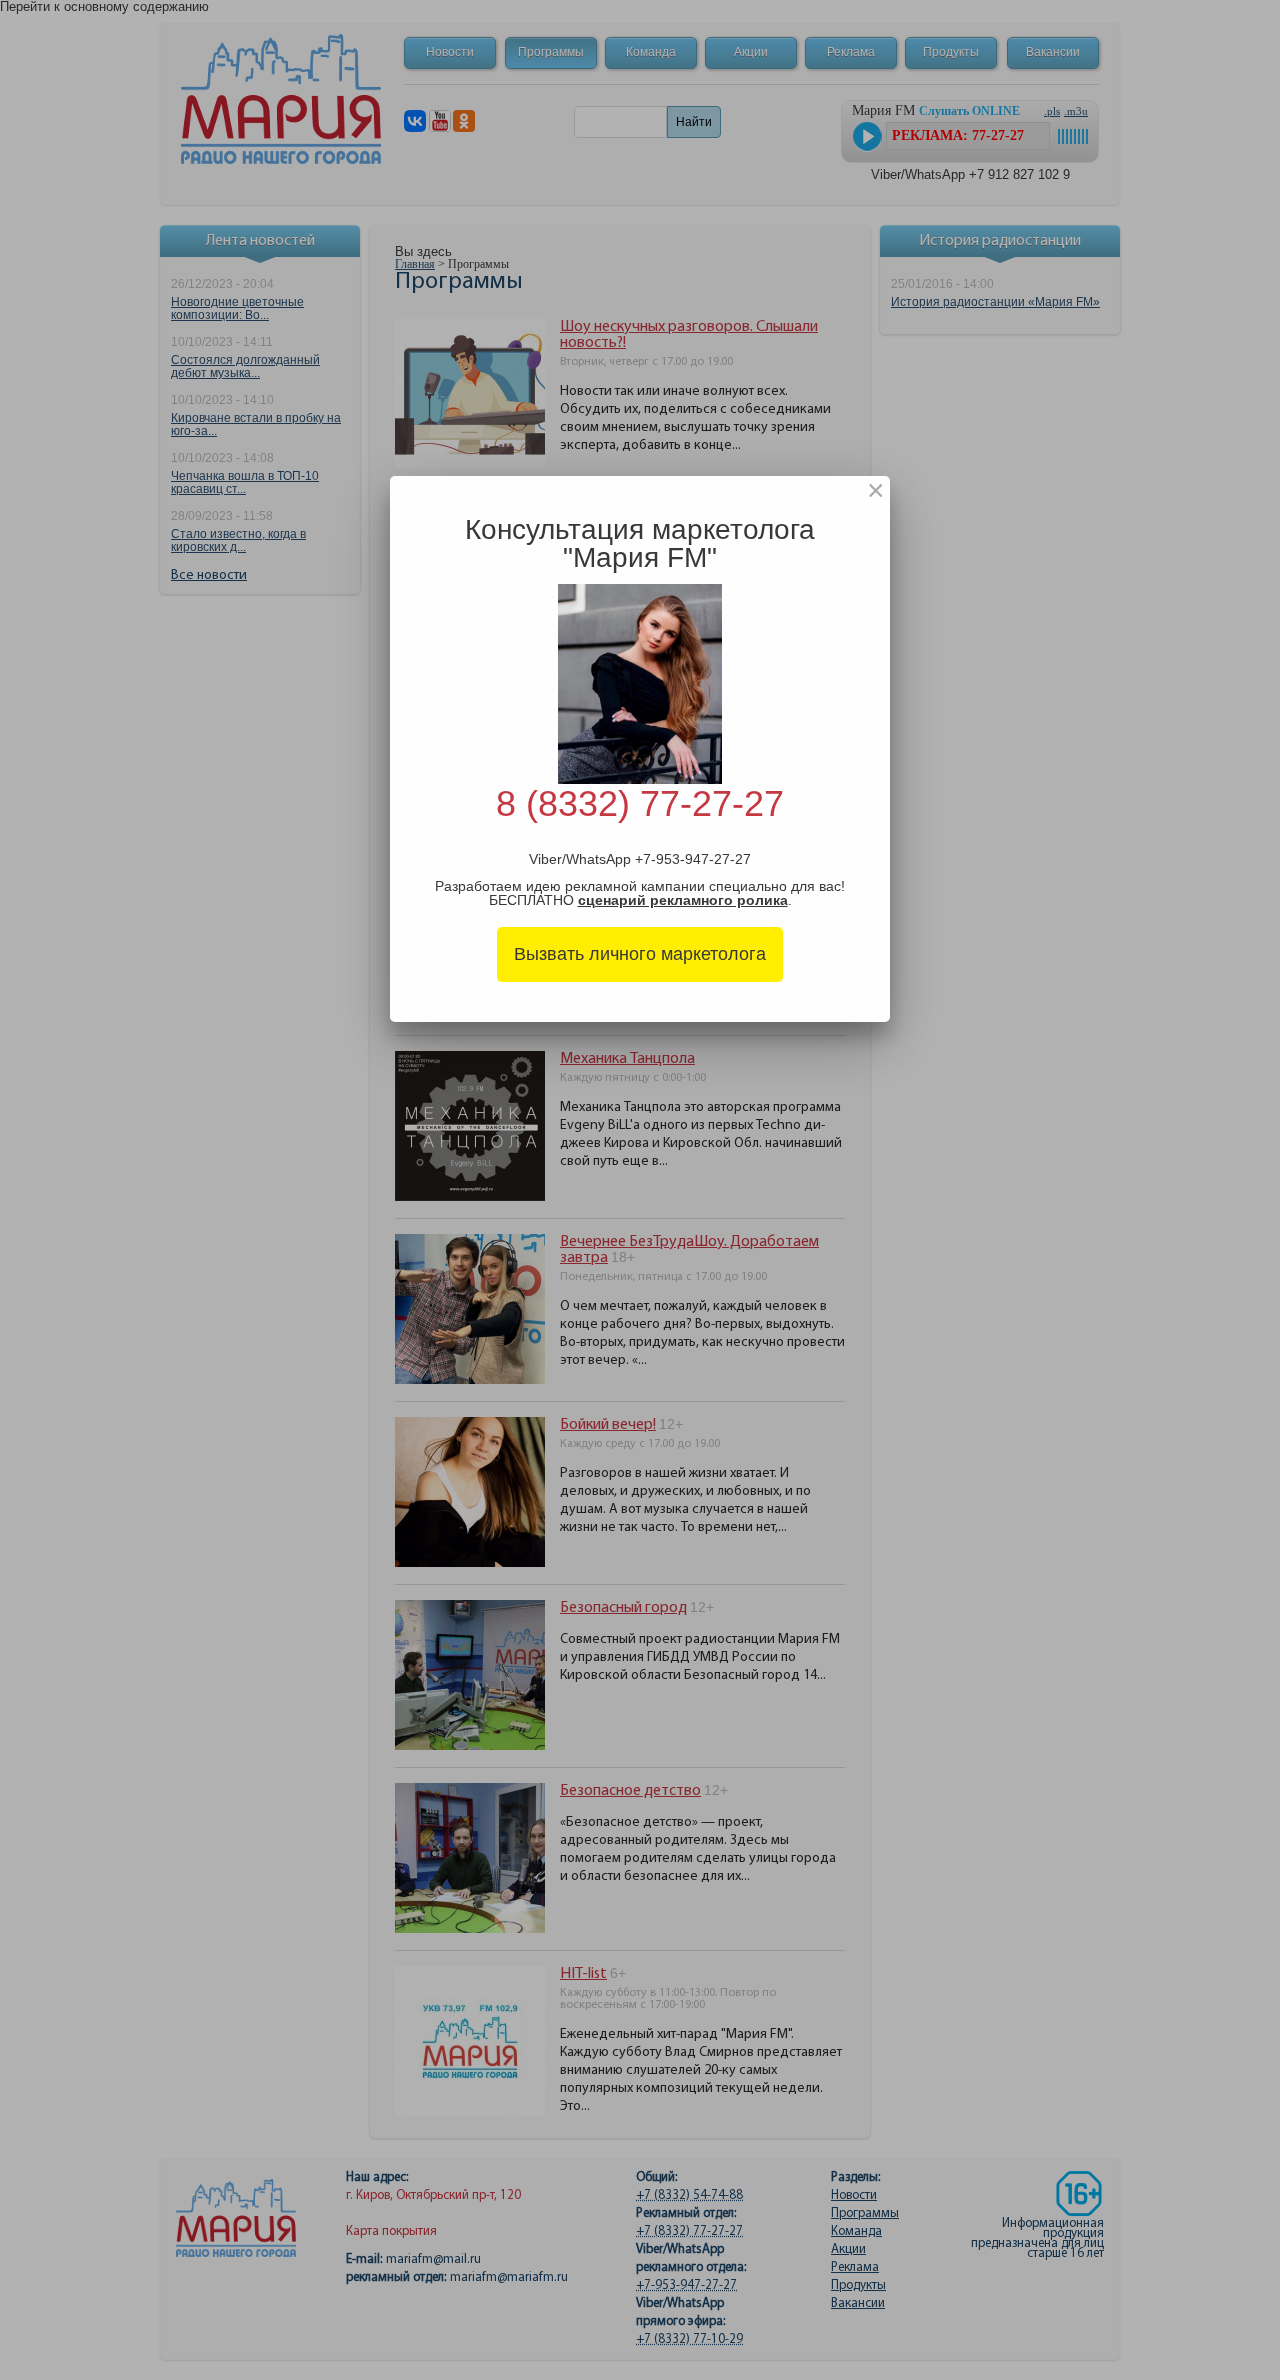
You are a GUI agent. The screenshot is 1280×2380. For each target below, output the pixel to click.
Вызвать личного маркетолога (640, 954)
